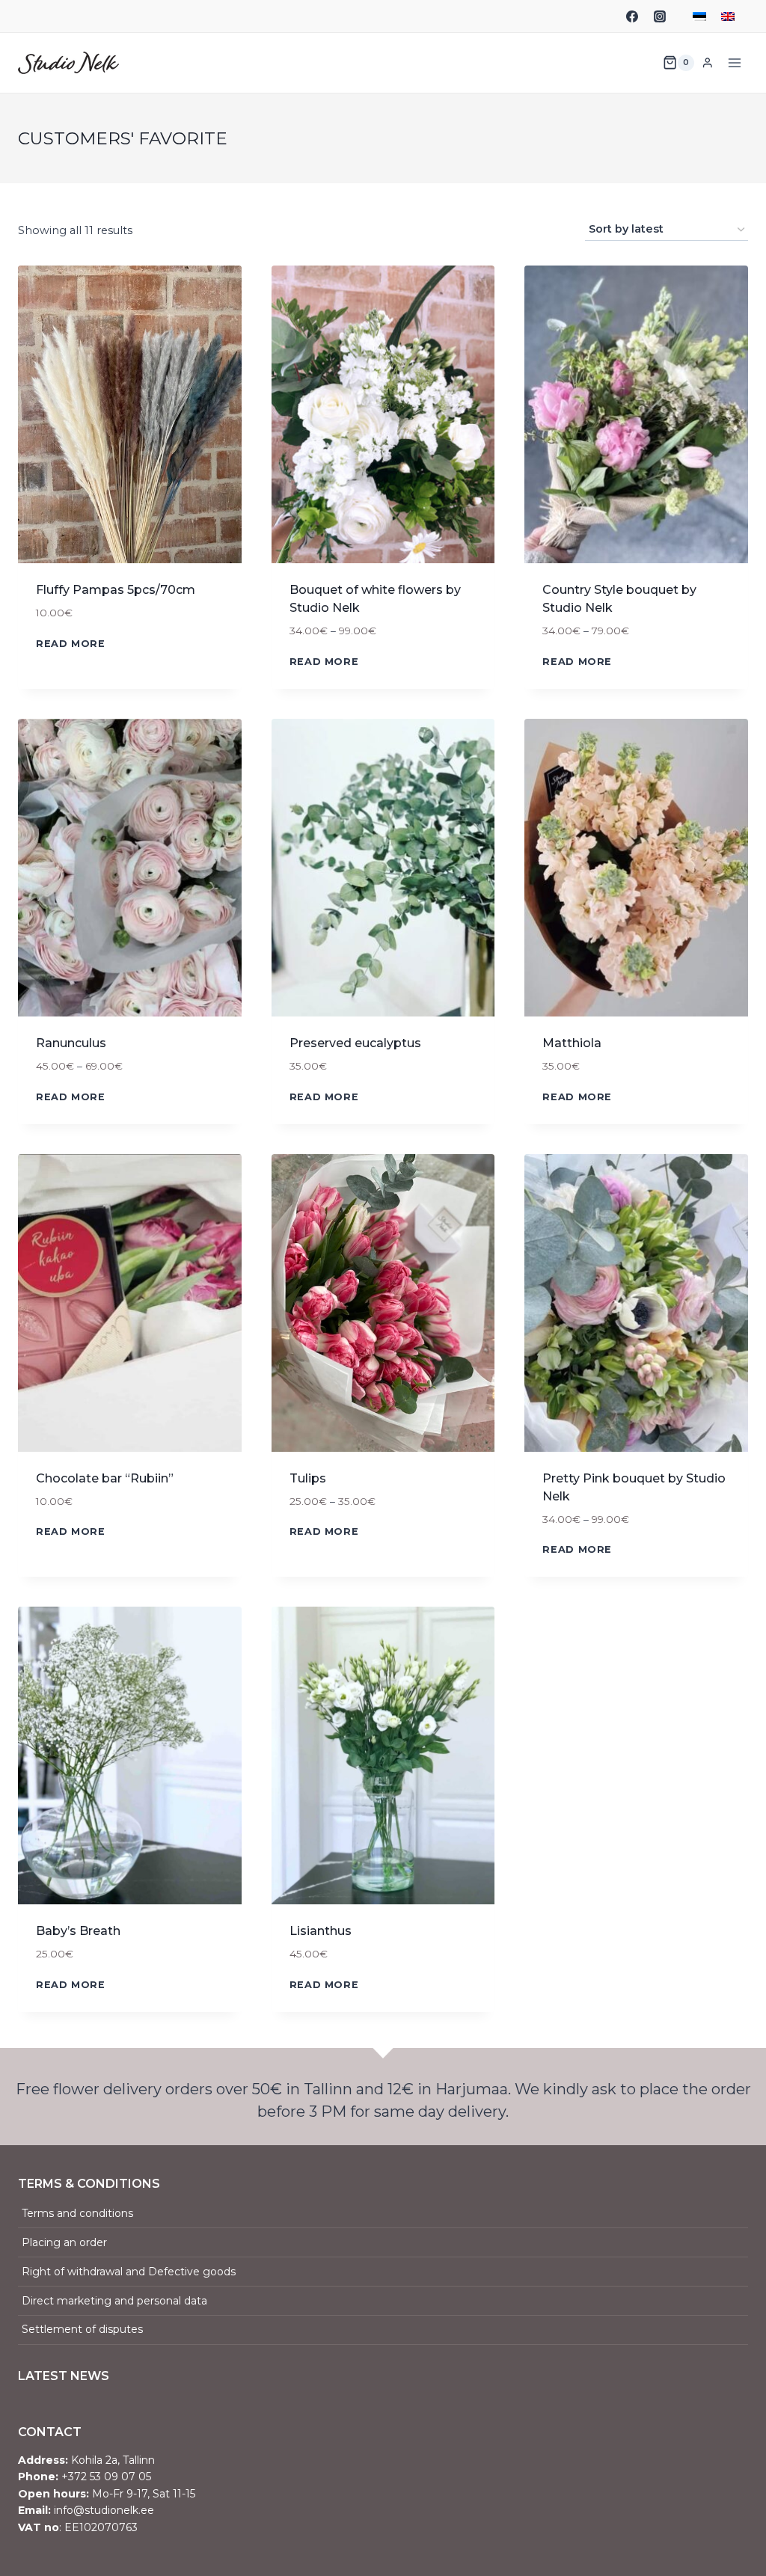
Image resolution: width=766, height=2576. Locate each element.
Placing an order (64, 2242)
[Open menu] (734, 62)
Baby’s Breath (78, 1931)
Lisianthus (321, 1931)
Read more (71, 644)
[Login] (708, 62)
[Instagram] (660, 16)
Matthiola (572, 1043)
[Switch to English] (728, 16)
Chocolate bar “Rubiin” (105, 1478)
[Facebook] (632, 16)
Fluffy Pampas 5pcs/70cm (116, 590)
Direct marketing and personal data (114, 2301)
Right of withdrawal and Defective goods (129, 2272)
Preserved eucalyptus (355, 1043)
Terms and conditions (77, 2213)
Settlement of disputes (82, 2329)
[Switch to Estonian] (699, 16)
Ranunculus (71, 1043)
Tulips (308, 1478)
